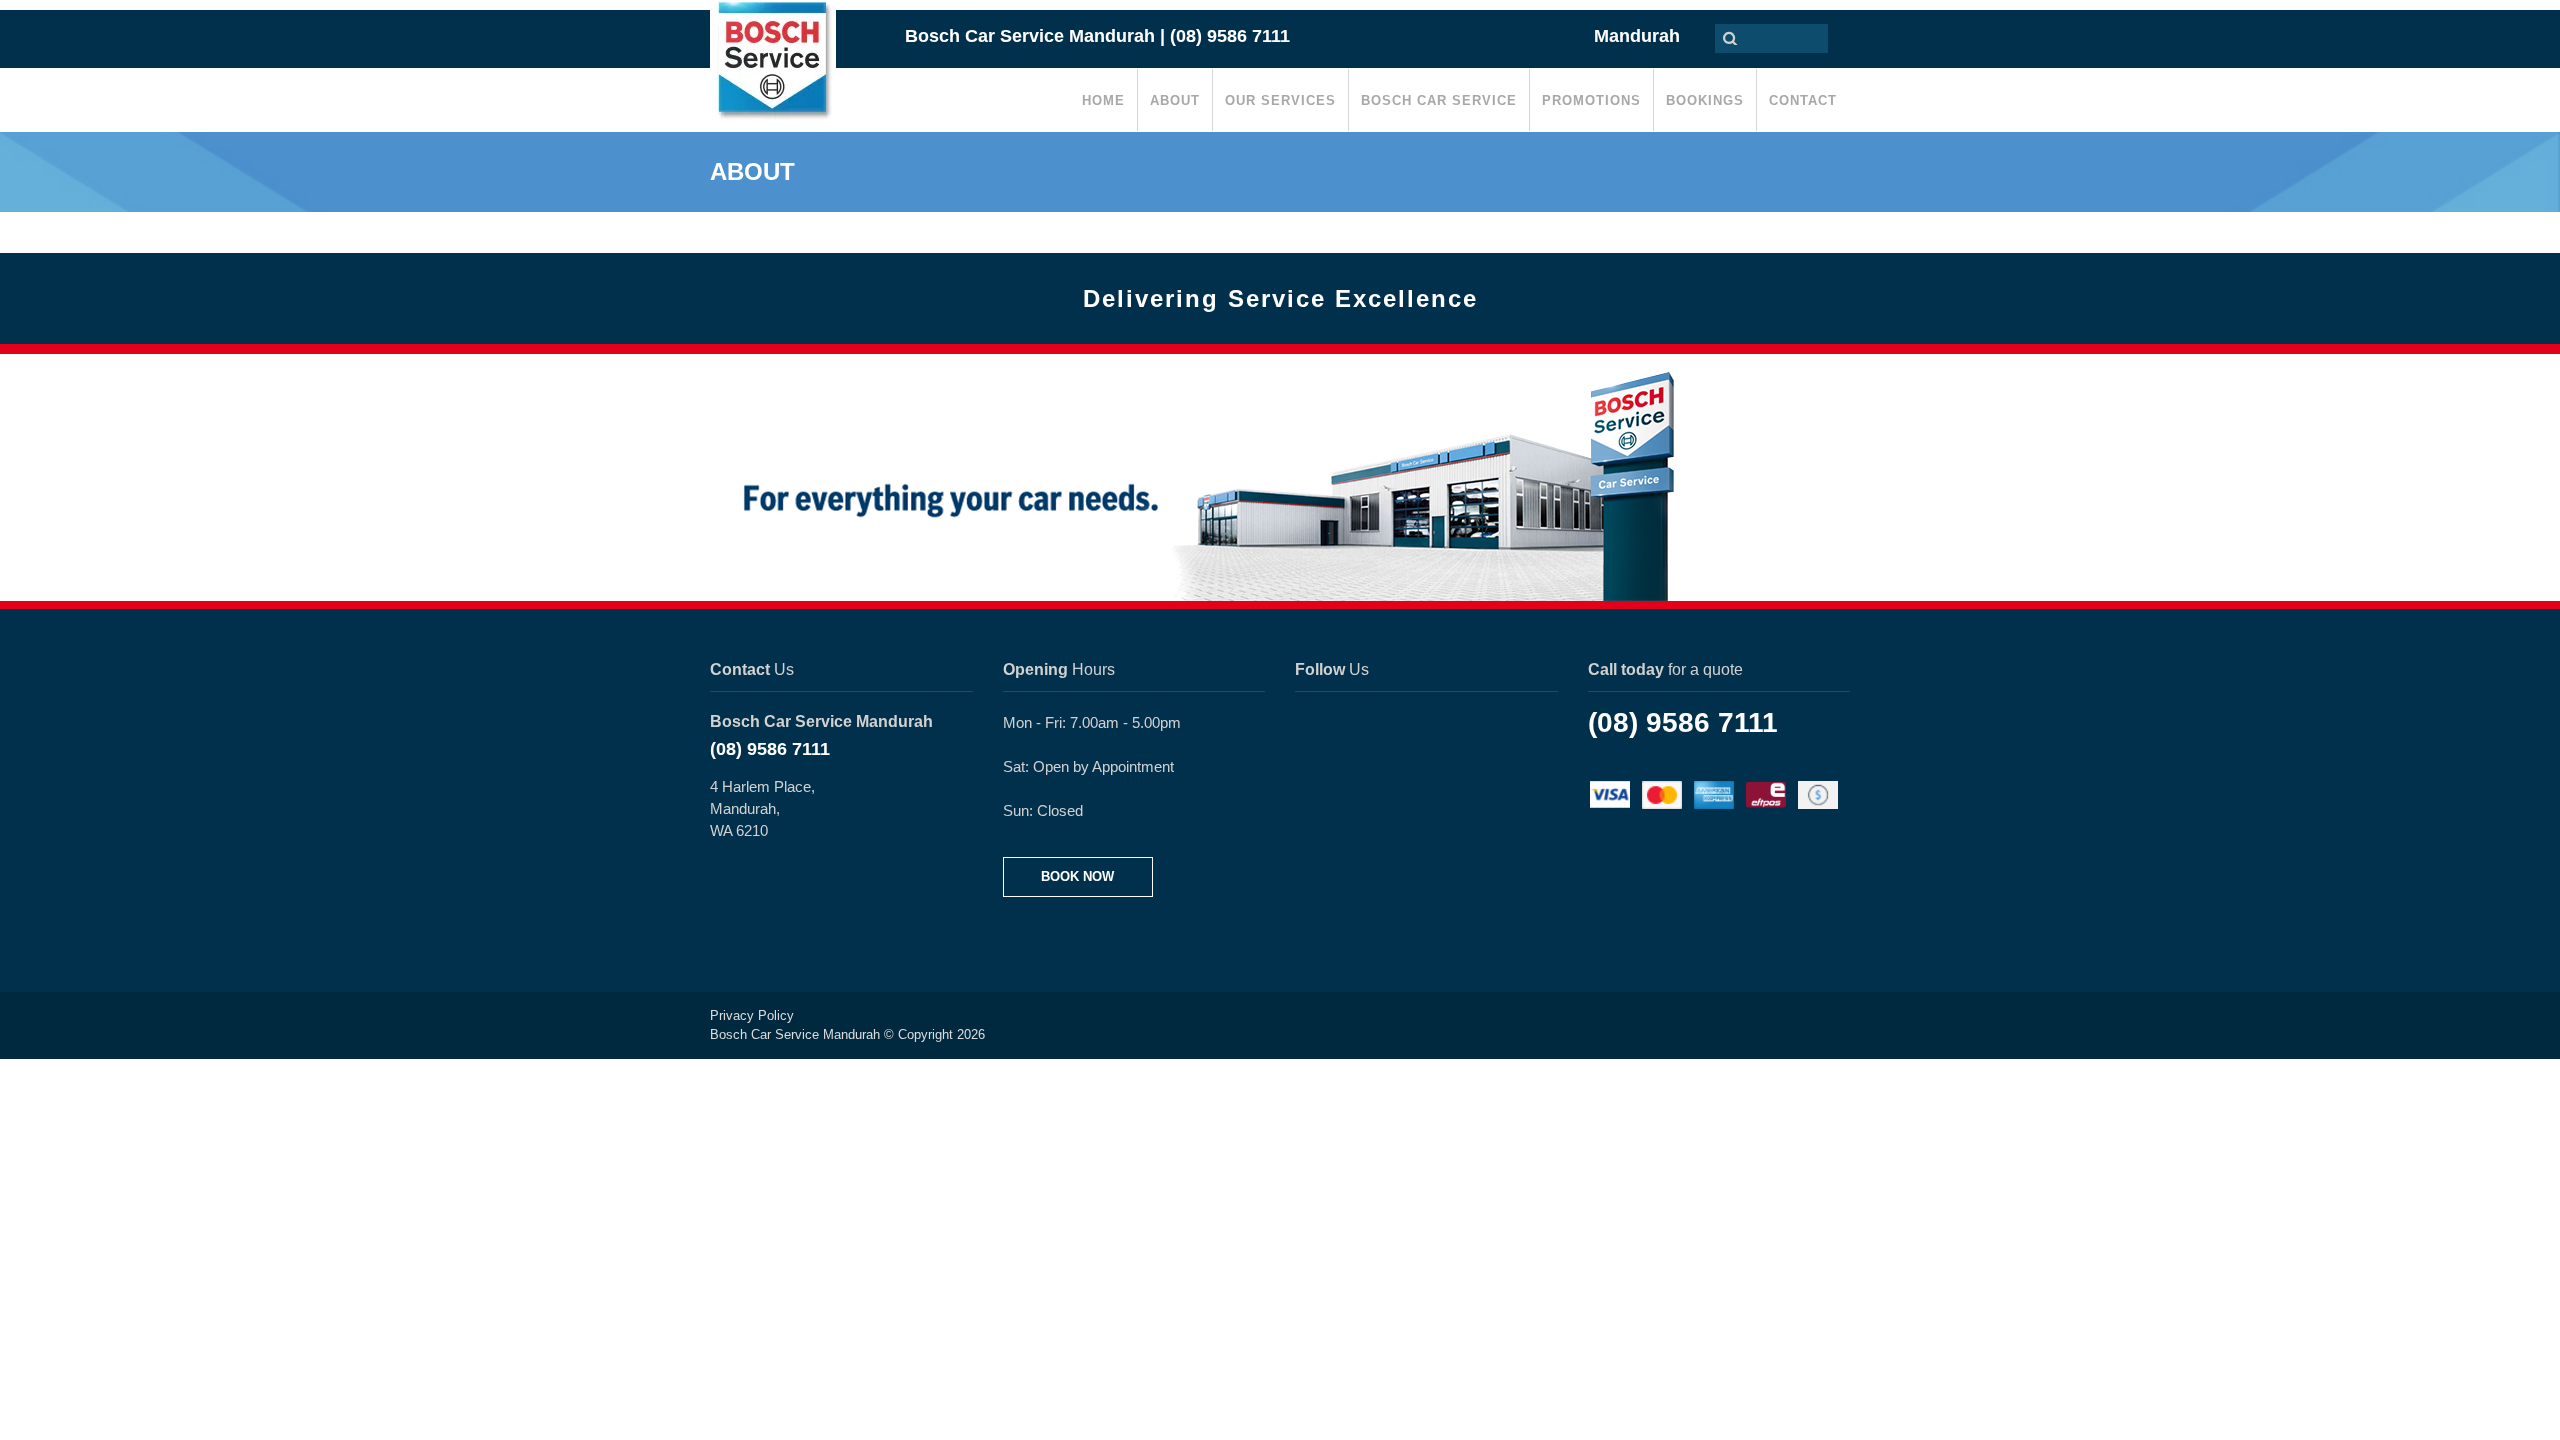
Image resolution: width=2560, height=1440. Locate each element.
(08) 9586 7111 (770, 749)
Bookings (1705, 100)
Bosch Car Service (1439, 100)
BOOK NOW (1077, 876)
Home (1103, 100)
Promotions (1591, 100)
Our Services (1280, 100)
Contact (1803, 100)
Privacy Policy (752, 1015)
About (1175, 100)
